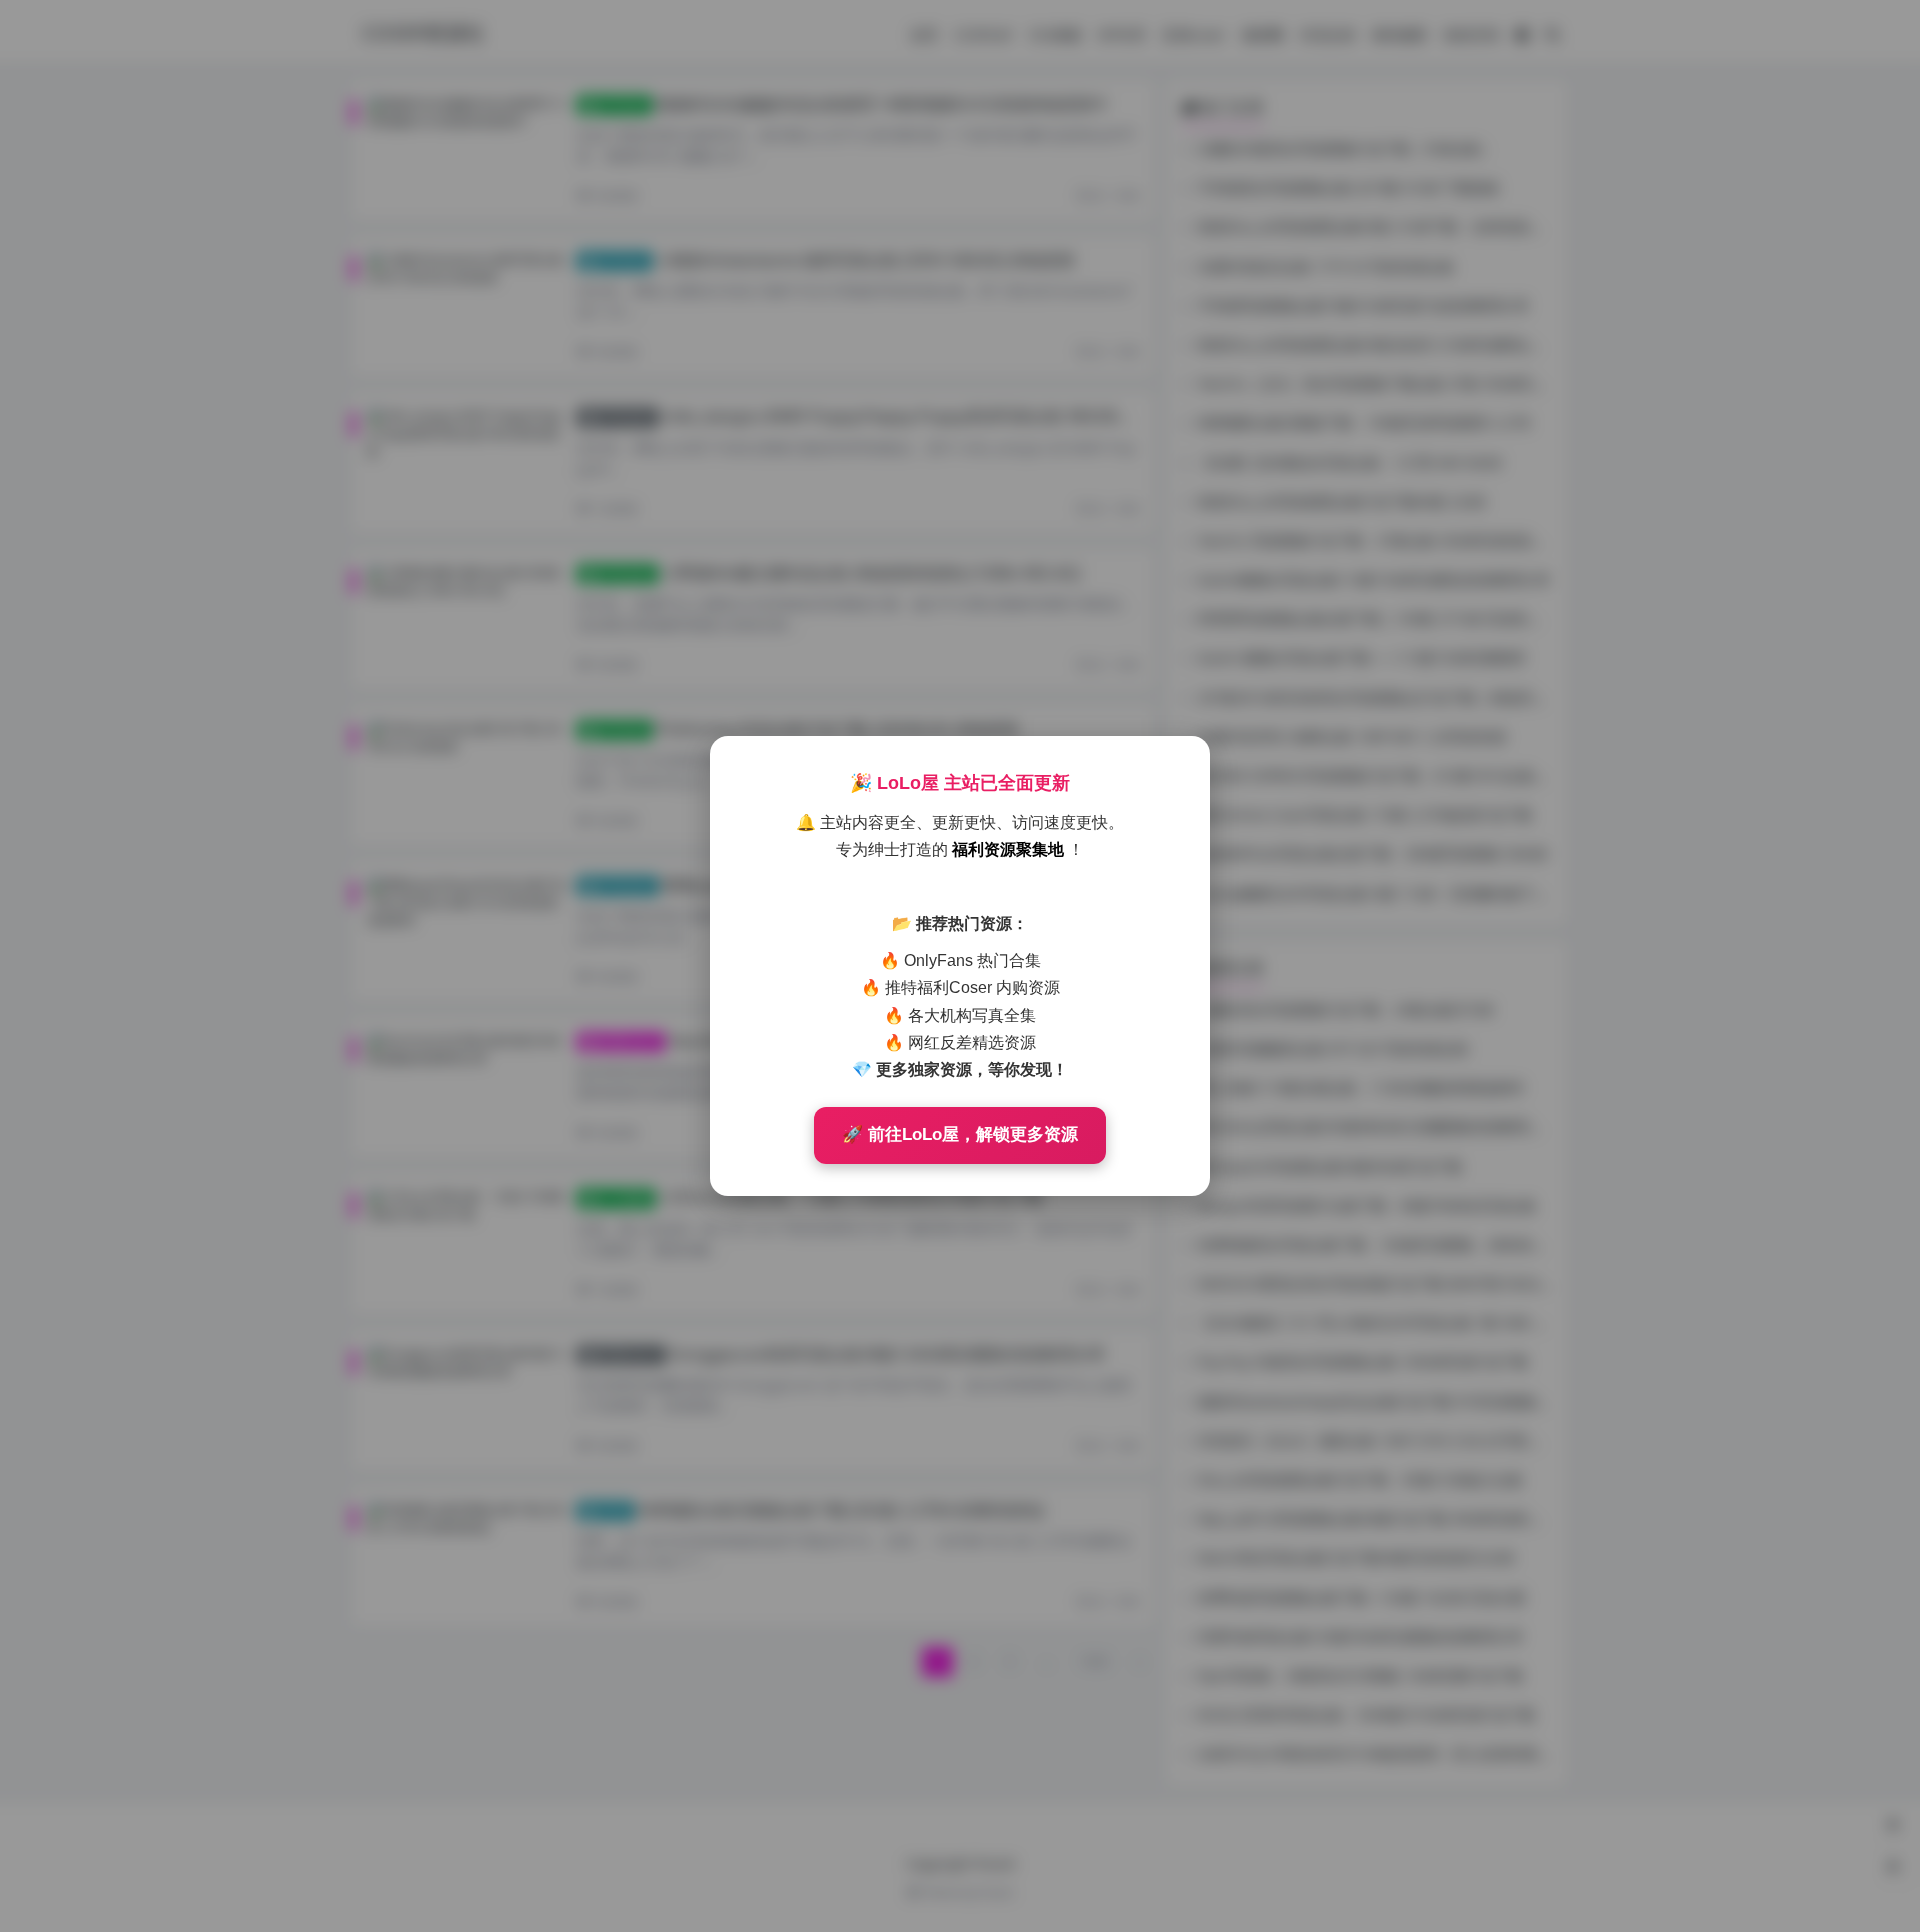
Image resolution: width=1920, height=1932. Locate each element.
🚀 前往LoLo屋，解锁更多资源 (960, 1134)
